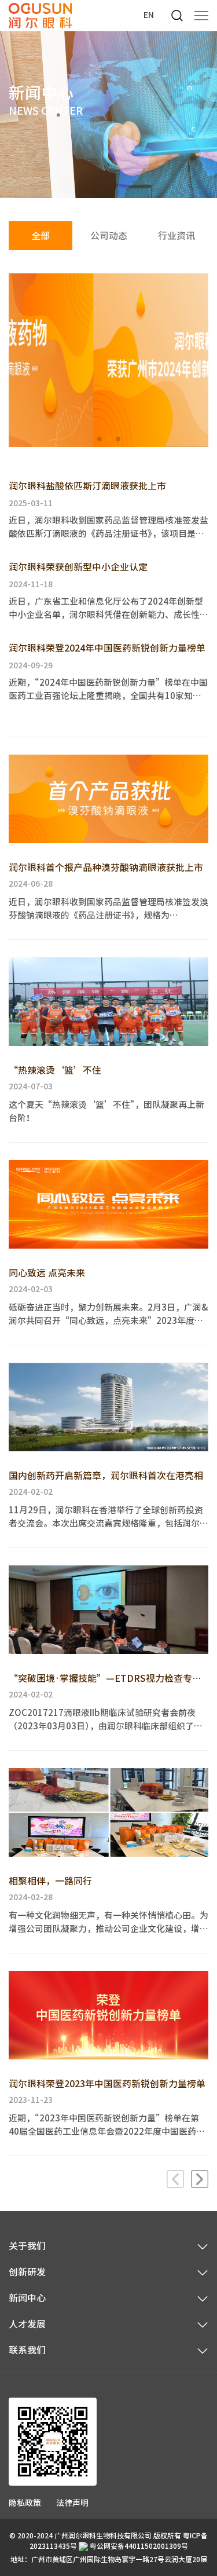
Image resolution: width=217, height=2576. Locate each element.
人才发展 (27, 2324)
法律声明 (72, 2503)
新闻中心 (27, 2298)
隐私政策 (25, 2503)
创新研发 (27, 2272)
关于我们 (27, 2246)
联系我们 (27, 2350)
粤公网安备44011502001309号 (138, 2546)
